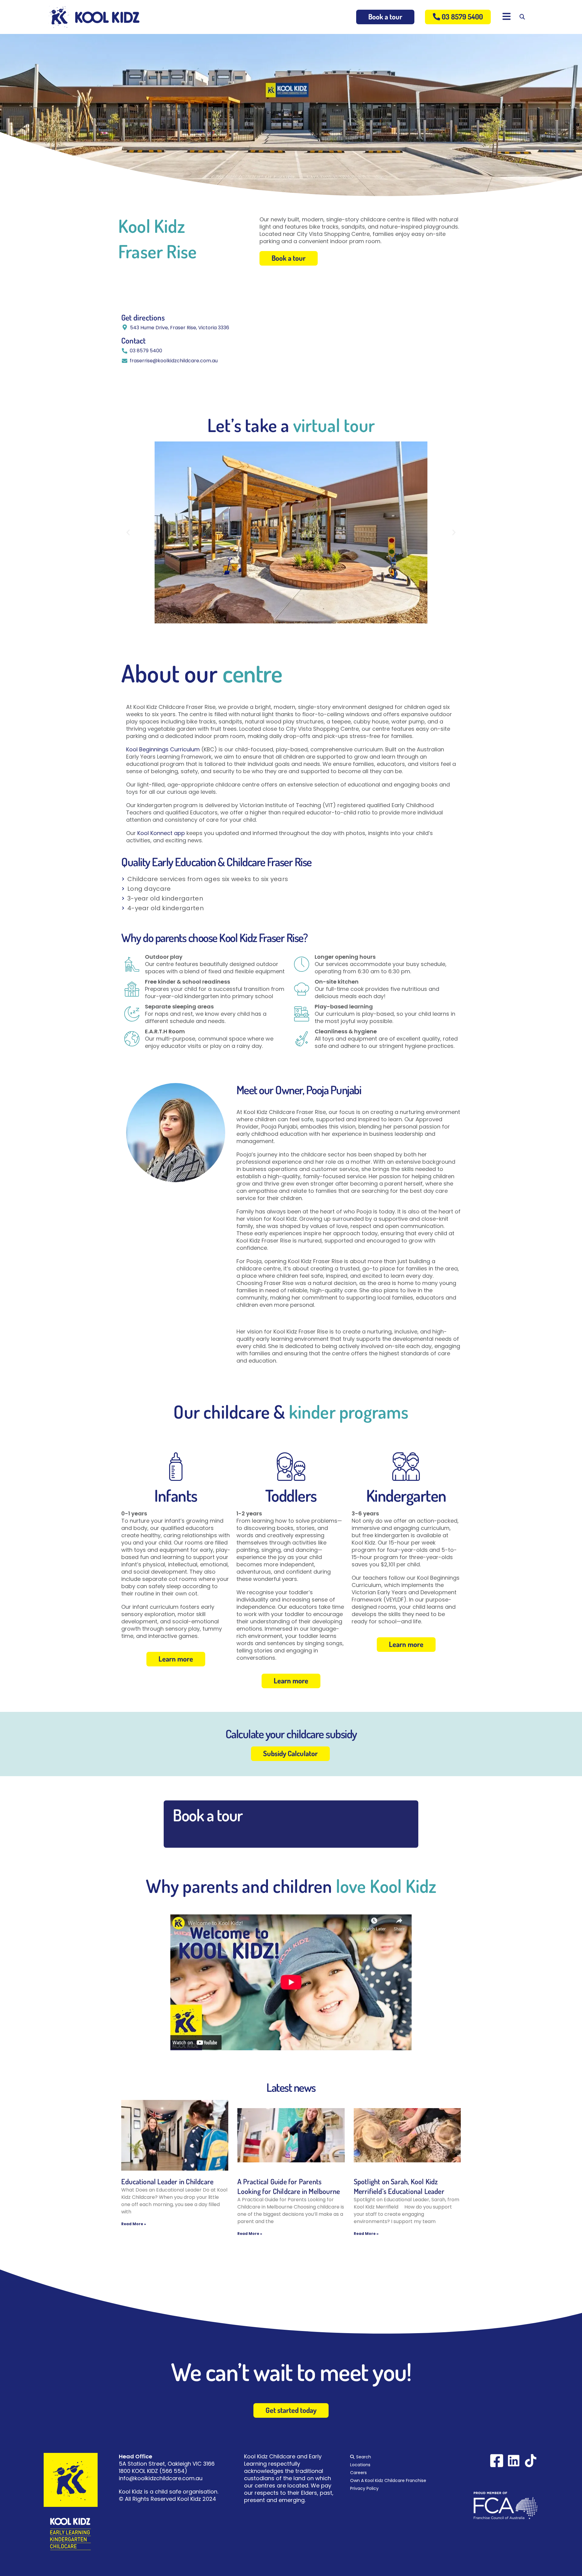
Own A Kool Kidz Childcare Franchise (388, 2480)
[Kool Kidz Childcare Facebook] (497, 2461)
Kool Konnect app (161, 833)
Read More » (134, 2224)
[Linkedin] (514, 2461)
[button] (128, 533)
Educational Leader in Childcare (167, 2181)
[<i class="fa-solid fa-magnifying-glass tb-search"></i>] (522, 17)
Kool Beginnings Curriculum (163, 749)
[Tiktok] (531, 2461)
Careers (358, 2473)
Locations (360, 2465)
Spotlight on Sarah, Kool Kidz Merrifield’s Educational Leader (399, 2186)
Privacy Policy (364, 2488)
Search (364, 2457)
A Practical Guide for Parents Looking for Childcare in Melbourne (289, 2186)
